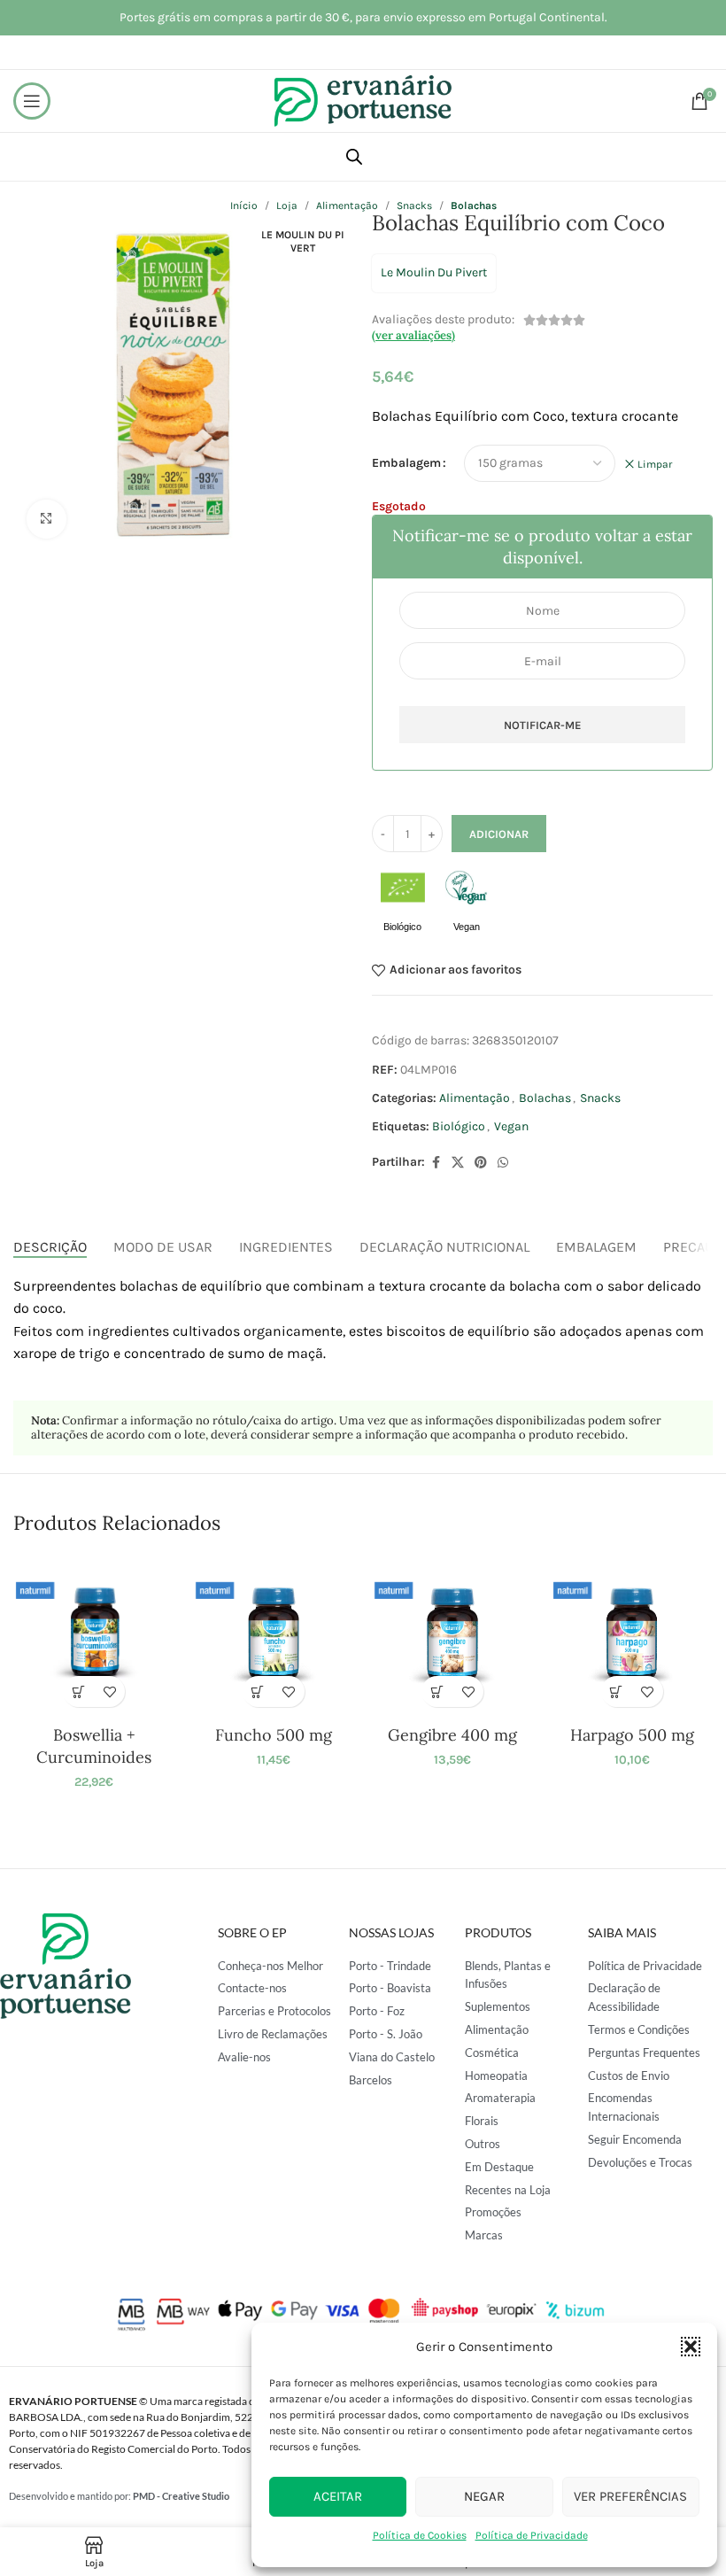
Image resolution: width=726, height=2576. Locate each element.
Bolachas (545, 1098)
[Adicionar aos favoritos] (109, 1691)
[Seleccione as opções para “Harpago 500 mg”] (617, 1691)
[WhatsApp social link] (503, 1163)
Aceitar (338, 2496)
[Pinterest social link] (481, 1163)
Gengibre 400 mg (452, 1735)
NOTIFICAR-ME (543, 725)
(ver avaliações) (413, 335)
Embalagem (406, 463)
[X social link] (458, 1163)
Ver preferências (630, 2496)
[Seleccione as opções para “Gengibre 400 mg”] (437, 1691)
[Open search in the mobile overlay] (354, 157)
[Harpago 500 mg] (631, 1635)
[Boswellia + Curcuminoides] (94, 1635)
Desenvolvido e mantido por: (119, 2496)
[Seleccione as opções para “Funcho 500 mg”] (258, 1691)
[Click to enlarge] (46, 520)
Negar (484, 2496)
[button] (691, 2347)
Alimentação (475, 1098)
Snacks (600, 1098)
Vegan (511, 1126)
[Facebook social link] (436, 1163)
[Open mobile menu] (32, 101)
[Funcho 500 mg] (274, 1635)
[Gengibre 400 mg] (452, 1635)
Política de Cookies (420, 2535)
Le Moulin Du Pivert (434, 272)
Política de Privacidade (532, 2535)
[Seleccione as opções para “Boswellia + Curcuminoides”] (78, 1691)
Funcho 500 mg (274, 1735)
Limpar (655, 464)
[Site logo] (363, 100)
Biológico (459, 1126)
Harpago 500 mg (632, 1735)
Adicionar (499, 834)
